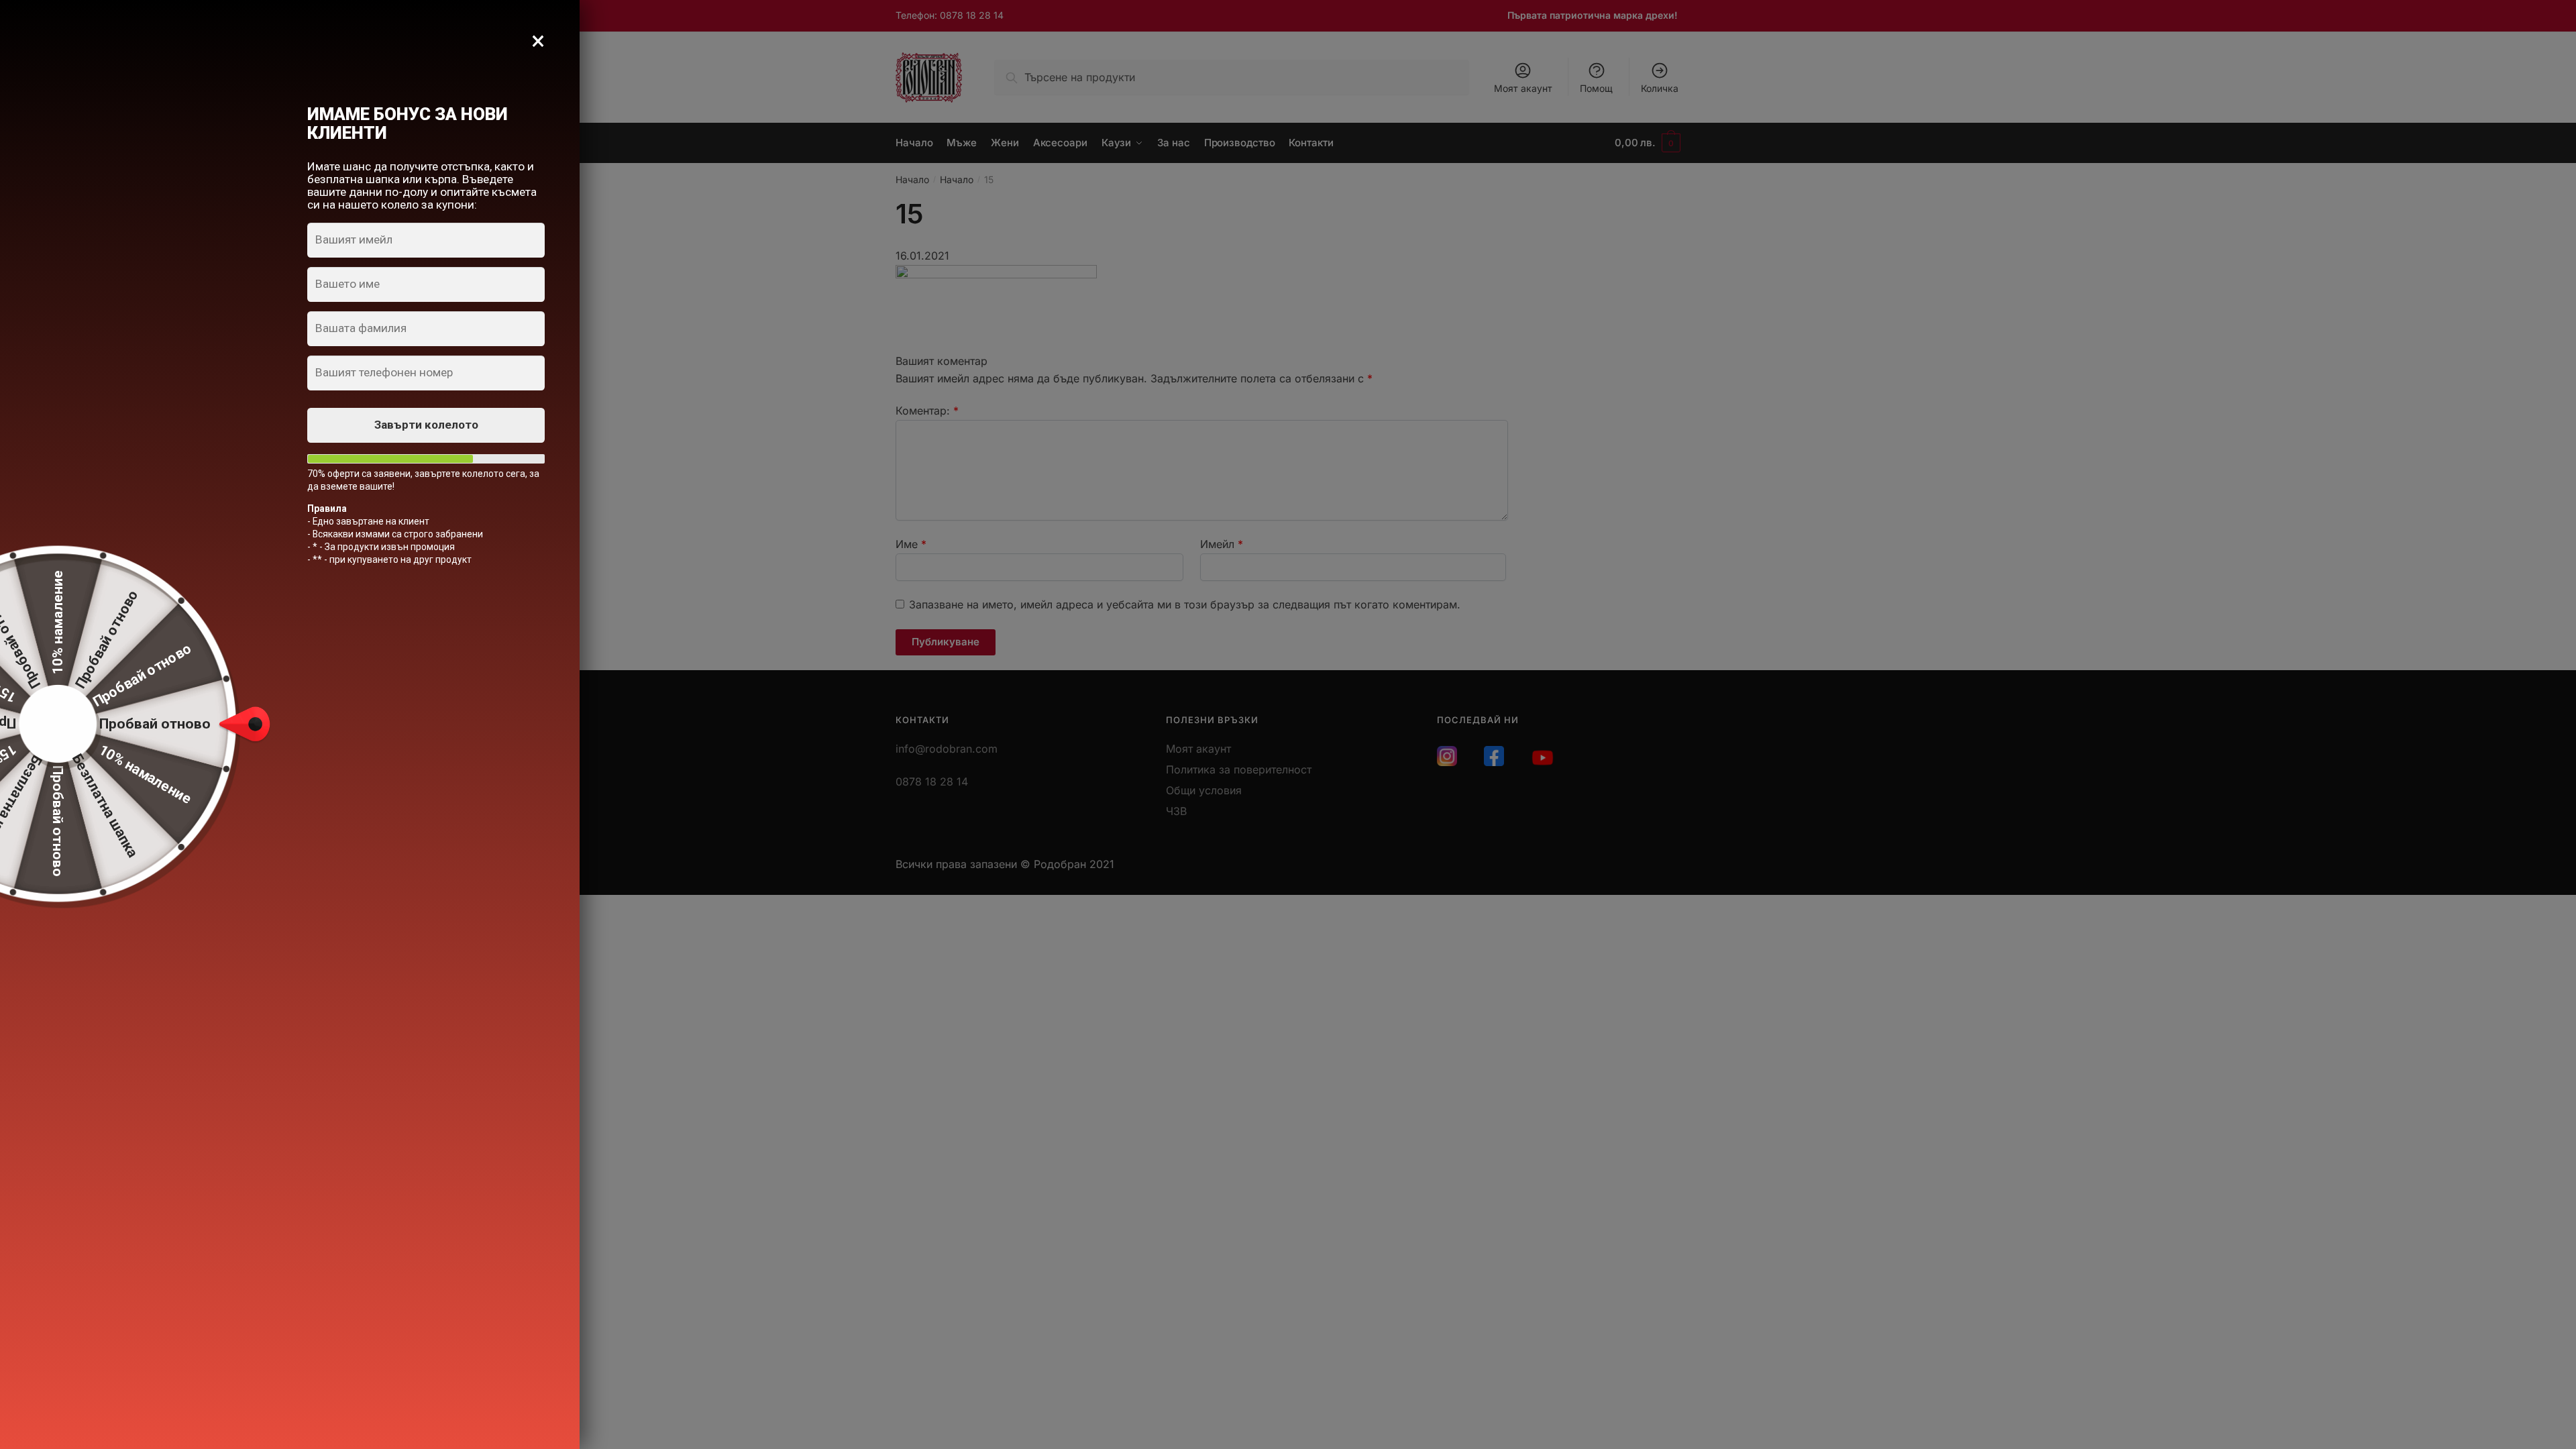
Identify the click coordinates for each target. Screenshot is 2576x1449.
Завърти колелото (426, 425)
